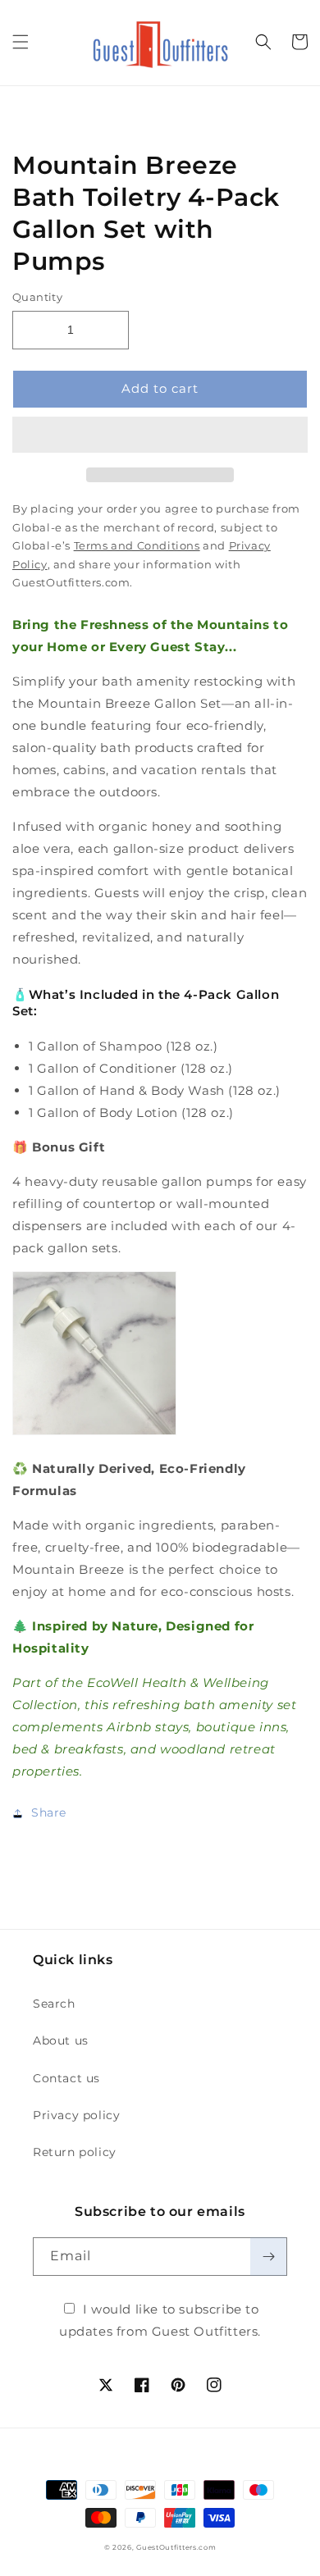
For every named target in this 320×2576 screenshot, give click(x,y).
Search (54, 2004)
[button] (160, 435)
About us (61, 2040)
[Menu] (21, 42)
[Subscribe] (268, 2257)
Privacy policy (76, 2115)
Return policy (75, 2152)
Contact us (66, 2078)
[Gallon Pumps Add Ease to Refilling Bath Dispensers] (94, 1434)
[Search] (263, 42)
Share (49, 1812)
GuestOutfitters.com (176, 2547)
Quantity (37, 297)
